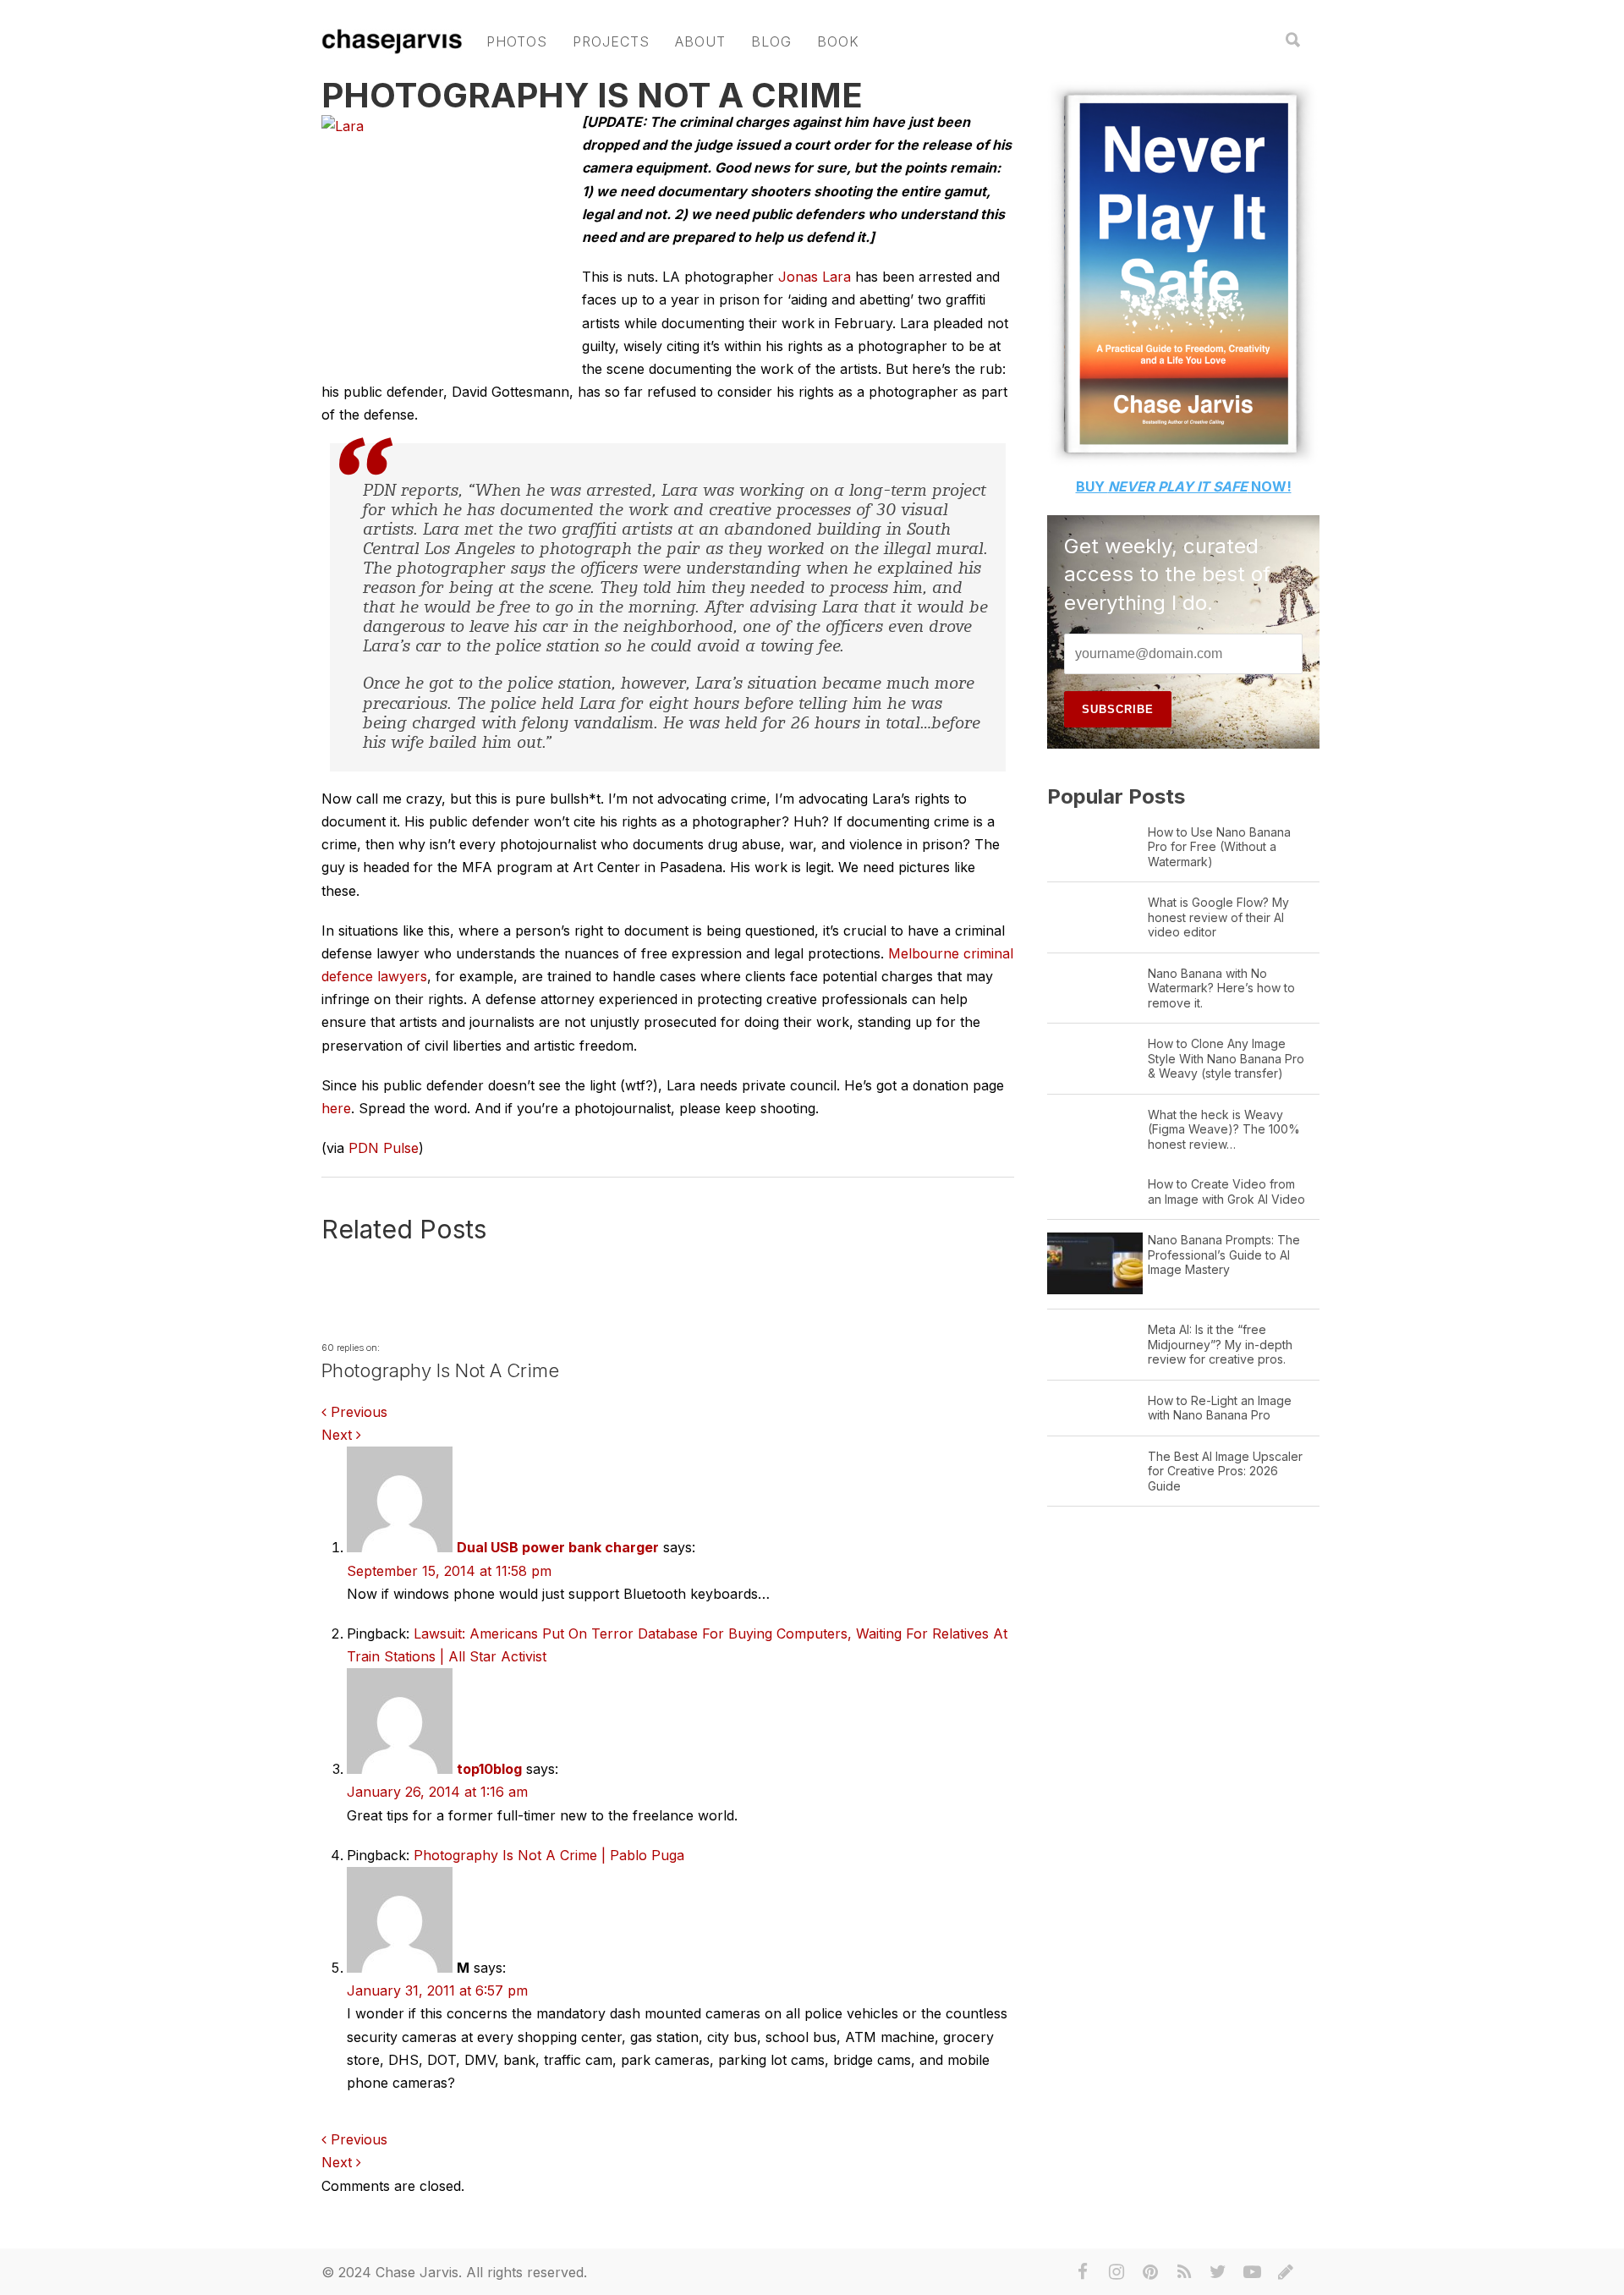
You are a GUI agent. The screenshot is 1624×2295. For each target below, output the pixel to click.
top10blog (489, 1769)
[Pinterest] (1150, 2272)
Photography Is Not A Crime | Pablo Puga (549, 1855)
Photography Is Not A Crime (592, 95)
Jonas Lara (812, 277)
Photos (517, 41)
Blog (771, 41)
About (700, 41)
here (336, 1108)
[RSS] (1184, 2272)
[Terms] (1286, 2272)
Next (339, 1435)
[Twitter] (1218, 2272)
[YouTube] (1252, 2272)
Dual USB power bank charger (558, 1547)
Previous (357, 1412)
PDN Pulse (384, 1148)
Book (838, 41)
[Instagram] (1116, 2272)
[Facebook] (1083, 2272)
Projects (611, 41)
